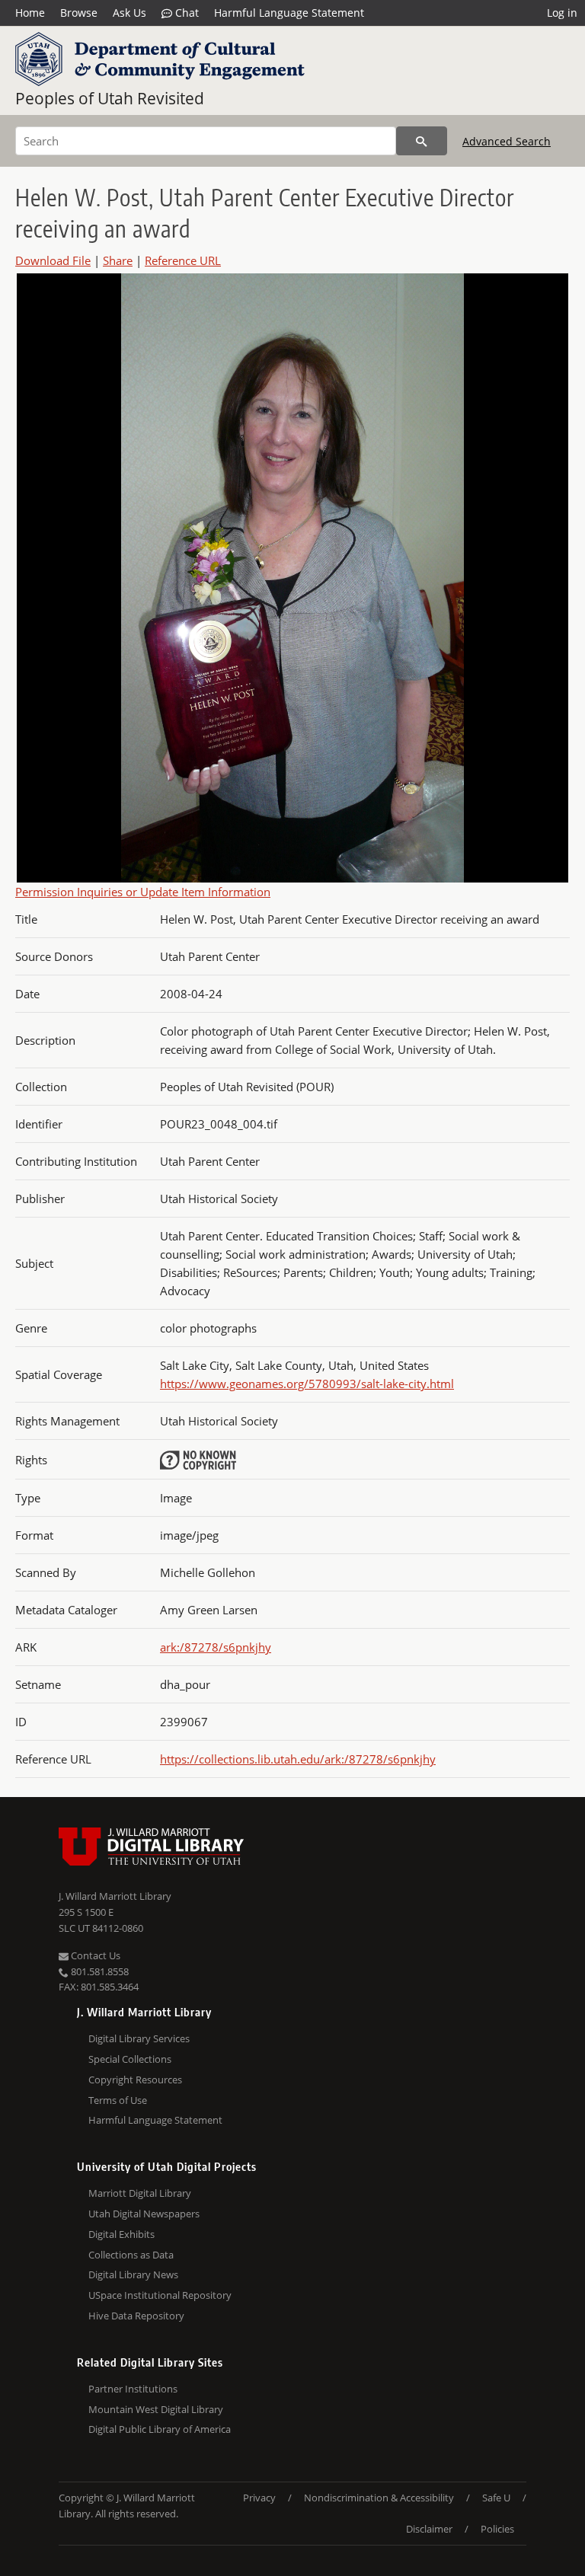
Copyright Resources (135, 2080)
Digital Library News (133, 2274)
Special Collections (130, 2059)
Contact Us (94, 1955)
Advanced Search (507, 141)
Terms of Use (118, 2100)
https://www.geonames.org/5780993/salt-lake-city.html (307, 1384)
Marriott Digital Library (140, 2193)
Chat (185, 13)
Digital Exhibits (121, 2234)
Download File (53, 260)
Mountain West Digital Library (156, 2409)
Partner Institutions (133, 2389)
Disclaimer (429, 2529)
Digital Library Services (139, 2038)
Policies (497, 2529)
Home (30, 13)
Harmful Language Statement (289, 13)
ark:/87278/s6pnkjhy (216, 1647)
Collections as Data (131, 2255)
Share (118, 260)
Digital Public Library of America (160, 2429)
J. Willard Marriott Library (115, 1896)
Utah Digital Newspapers (144, 2214)
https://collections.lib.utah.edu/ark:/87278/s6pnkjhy (298, 1759)
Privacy (259, 2498)
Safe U (496, 2498)
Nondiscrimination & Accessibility (379, 2498)
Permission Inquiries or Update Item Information (143, 892)
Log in (562, 13)
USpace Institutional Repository (160, 2295)
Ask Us (129, 13)
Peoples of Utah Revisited (110, 98)
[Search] (422, 141)
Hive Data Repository (136, 2316)
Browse (79, 13)
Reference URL (183, 260)
